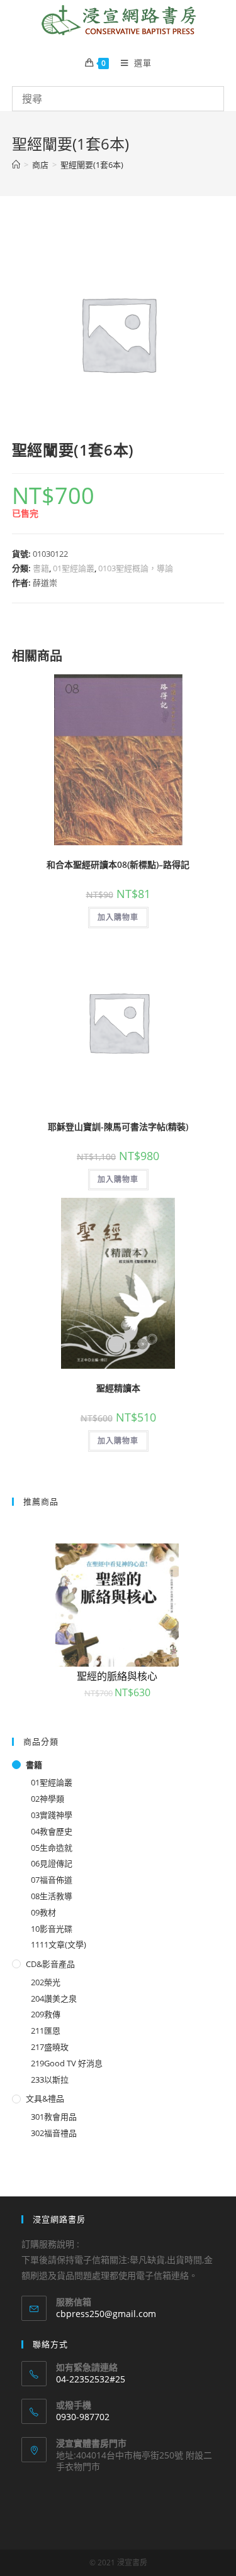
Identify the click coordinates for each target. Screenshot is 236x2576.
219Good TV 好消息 (67, 2063)
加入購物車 (118, 917)
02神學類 (48, 1799)
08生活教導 (52, 1896)
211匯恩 (46, 2031)
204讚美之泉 (54, 1998)
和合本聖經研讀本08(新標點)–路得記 (118, 864)
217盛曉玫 (50, 2047)
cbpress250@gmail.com (106, 2314)
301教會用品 (54, 2117)
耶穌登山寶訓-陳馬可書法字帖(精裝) (118, 1126)
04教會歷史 (52, 1831)
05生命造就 (52, 1848)
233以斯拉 (50, 2080)
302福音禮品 (54, 2133)
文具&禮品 (45, 2098)
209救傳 (46, 2014)
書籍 (41, 568)
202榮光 (46, 1982)
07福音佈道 (52, 1880)
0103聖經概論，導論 (136, 568)
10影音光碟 (52, 1929)
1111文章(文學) (59, 1944)
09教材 (43, 1912)
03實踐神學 (52, 1815)
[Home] (16, 165)
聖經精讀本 (118, 1388)
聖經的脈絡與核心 (117, 1676)
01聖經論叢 (74, 568)
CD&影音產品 (50, 1964)
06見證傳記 (52, 1863)
